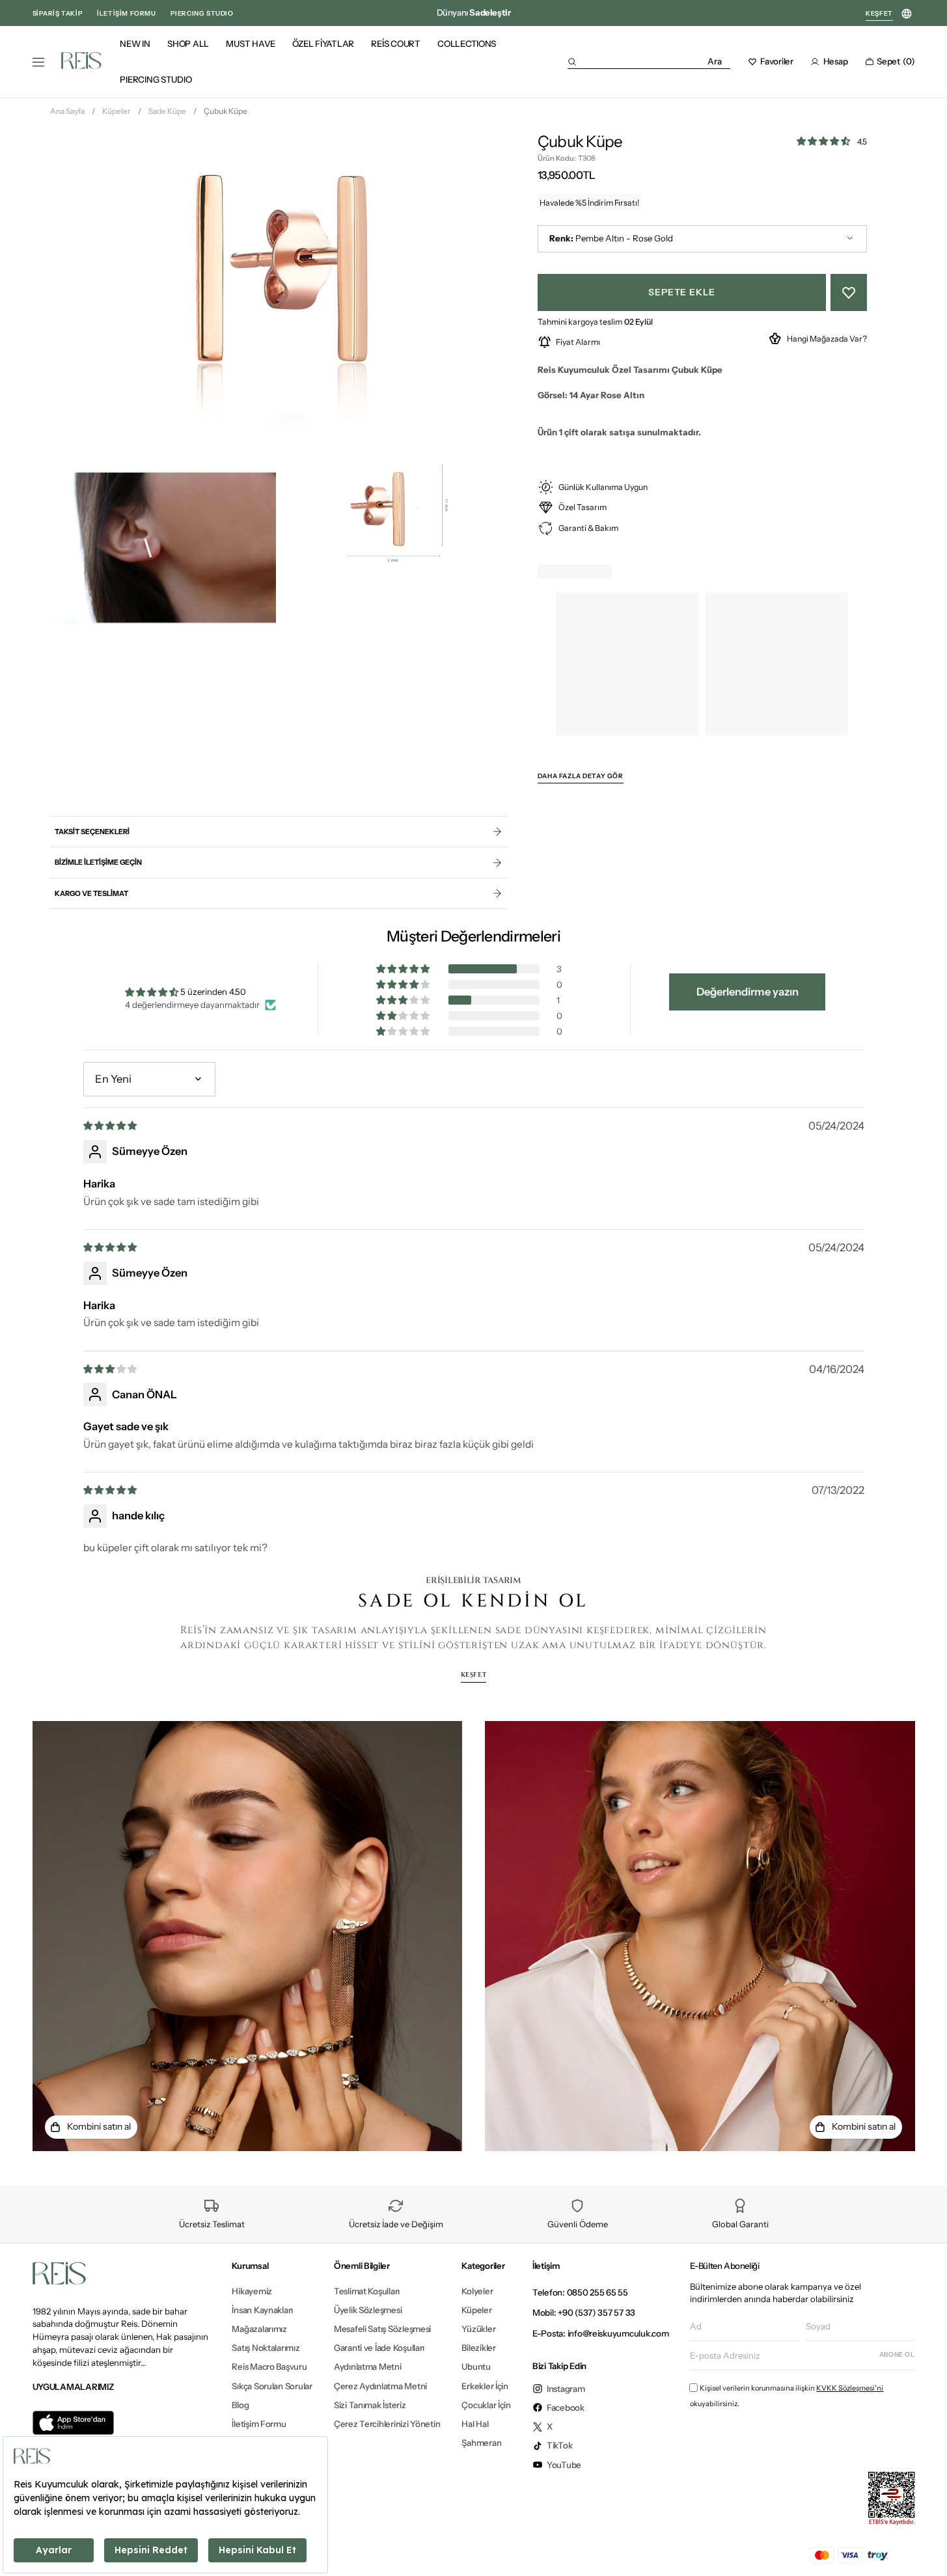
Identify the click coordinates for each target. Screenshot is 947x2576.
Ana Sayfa (67, 111)
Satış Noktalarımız (266, 2348)
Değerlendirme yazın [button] (748, 992)
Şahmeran (481, 2443)
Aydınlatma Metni (368, 2366)
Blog (240, 2405)
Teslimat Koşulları (367, 2291)
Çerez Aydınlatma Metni (380, 2386)
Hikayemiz (252, 2291)
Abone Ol (897, 2354)
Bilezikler (478, 2348)
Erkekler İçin (485, 2386)
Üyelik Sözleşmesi (368, 2310)
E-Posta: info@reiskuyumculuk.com (601, 2333)
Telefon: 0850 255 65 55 (580, 2292)
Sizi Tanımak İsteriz (370, 2405)
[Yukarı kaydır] (926, 2546)
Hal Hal (475, 2424)
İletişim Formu (259, 2424)
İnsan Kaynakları (262, 2310)
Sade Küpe (167, 111)
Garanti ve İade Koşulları (379, 2348)
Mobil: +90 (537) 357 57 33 (584, 2312)
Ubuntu (476, 2366)
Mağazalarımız (259, 2329)
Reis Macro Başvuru (269, 2366)
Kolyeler (477, 2291)
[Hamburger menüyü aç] (38, 62)
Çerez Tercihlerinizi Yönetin (387, 2424)
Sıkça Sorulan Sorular (272, 2386)
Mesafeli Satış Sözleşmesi (382, 2329)
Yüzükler (478, 2329)
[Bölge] (907, 14)
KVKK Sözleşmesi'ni (850, 2388)
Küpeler (117, 111)
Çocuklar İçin (486, 2405)
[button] (649, 61)
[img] (111, 1125)
